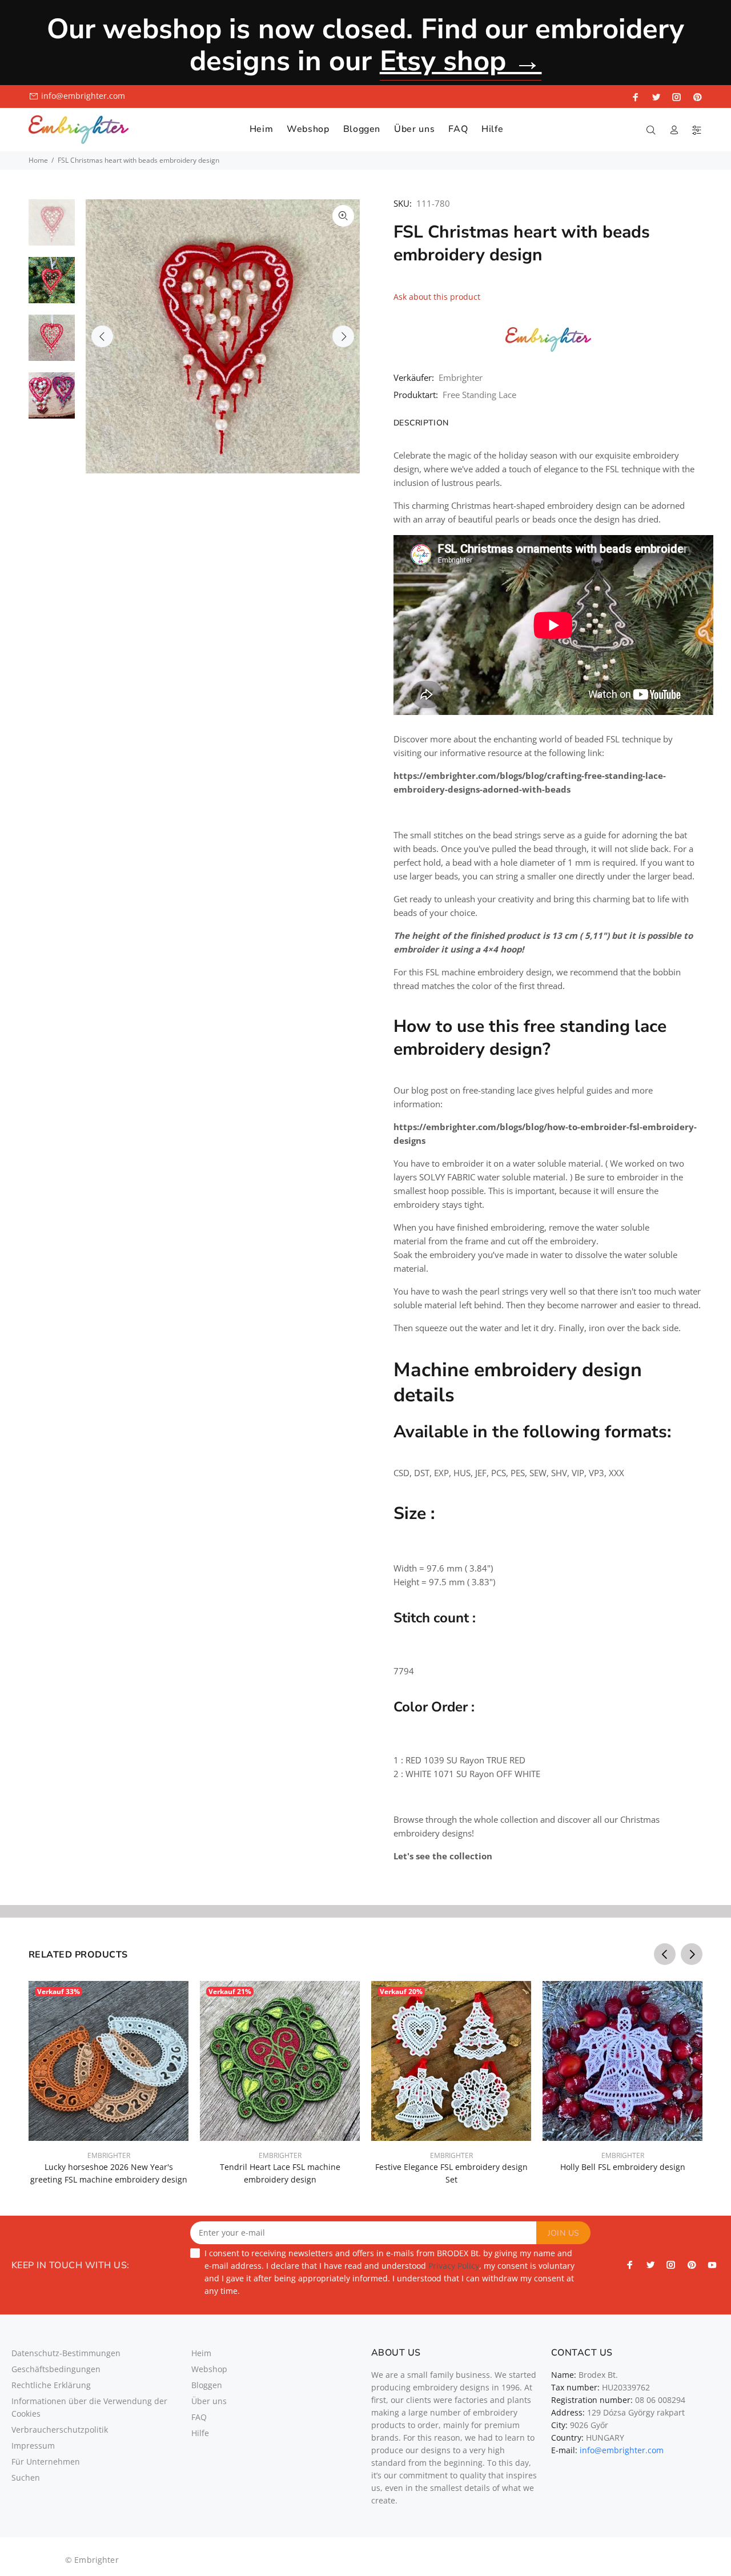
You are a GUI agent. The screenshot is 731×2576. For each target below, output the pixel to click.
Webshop (209, 2369)
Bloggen (207, 2385)
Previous (102, 336)
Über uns (209, 2401)
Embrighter (461, 377)
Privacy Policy (454, 2266)
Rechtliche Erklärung (51, 2385)
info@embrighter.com (83, 96)
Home (38, 160)
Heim (201, 2353)
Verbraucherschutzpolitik (60, 2430)
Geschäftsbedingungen (56, 2369)
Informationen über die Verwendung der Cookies (89, 2407)
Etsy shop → (461, 61)
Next (343, 336)
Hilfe (200, 2433)
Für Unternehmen (46, 2462)
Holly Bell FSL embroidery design (623, 2167)
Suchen (26, 2477)
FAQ (199, 2417)
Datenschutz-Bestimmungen (66, 2353)
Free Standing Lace (479, 395)
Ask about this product (437, 297)
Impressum (33, 2446)
